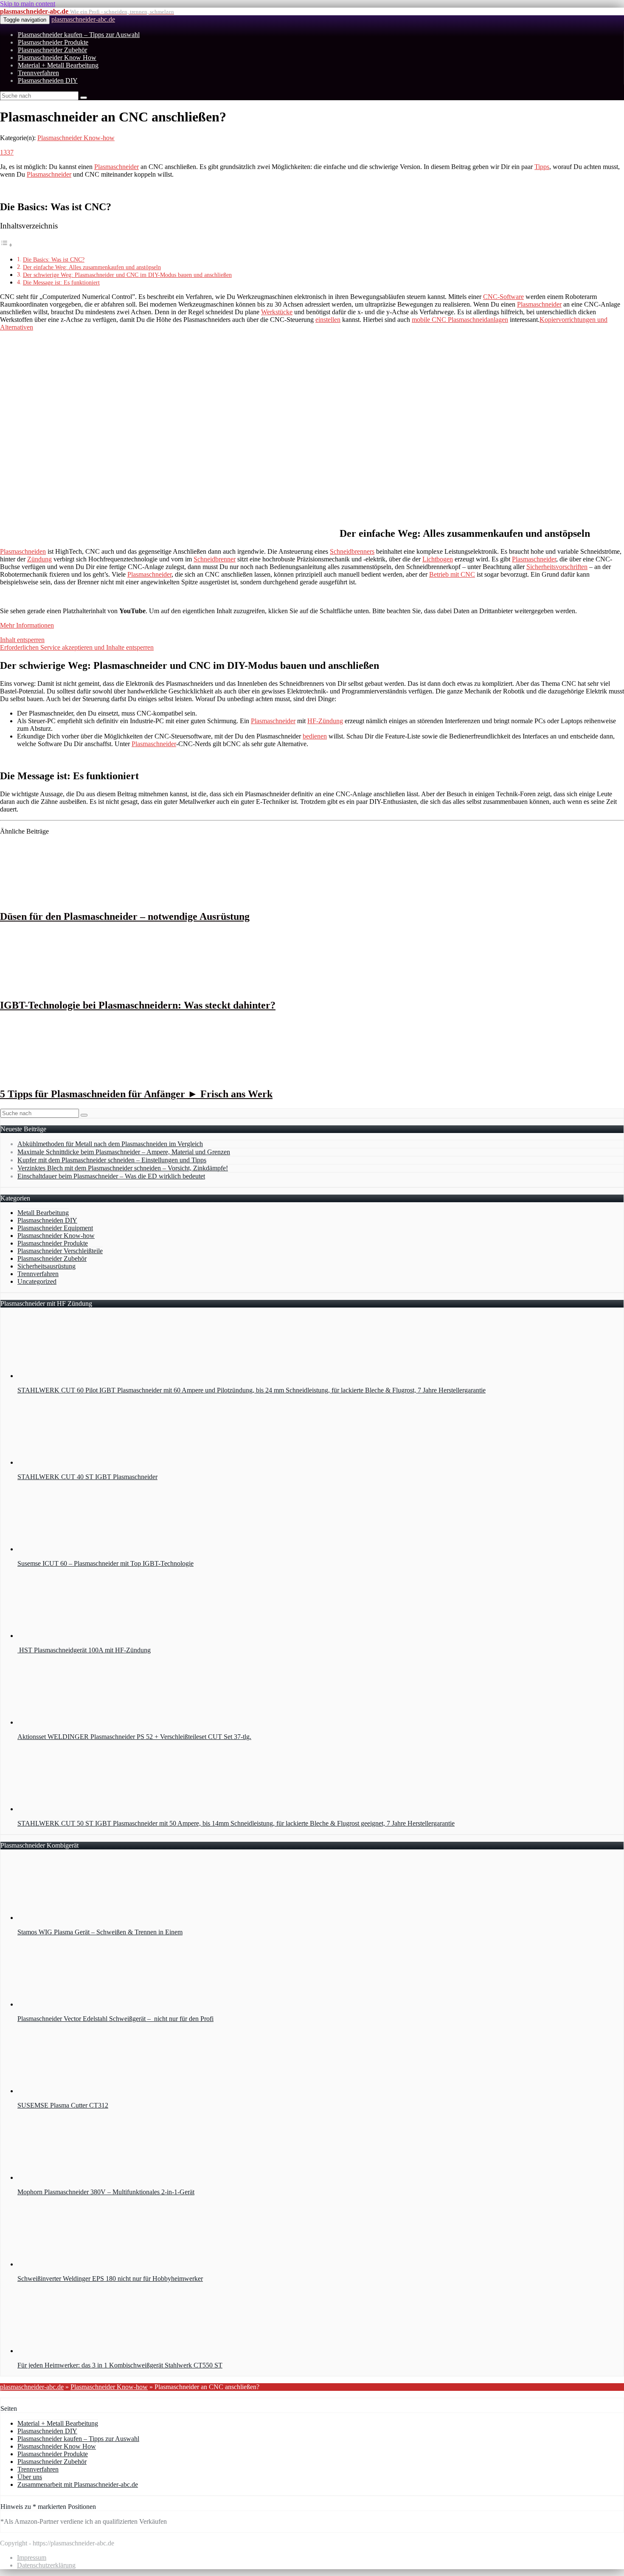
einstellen (328, 320)
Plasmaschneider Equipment (55, 1228)
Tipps (542, 167)
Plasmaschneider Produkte (53, 42)
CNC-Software (503, 297)
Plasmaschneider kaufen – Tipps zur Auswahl (79, 35)
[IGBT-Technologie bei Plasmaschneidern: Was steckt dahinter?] (56, 987)
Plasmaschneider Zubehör (52, 50)
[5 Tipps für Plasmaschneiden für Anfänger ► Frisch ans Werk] (56, 1076)
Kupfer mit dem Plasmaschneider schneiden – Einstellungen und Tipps (112, 1160)
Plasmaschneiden (23, 551)
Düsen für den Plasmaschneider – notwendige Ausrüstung (125, 916)
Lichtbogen (438, 559)
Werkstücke (277, 312)
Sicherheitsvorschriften (557, 567)
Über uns (30, 2477)
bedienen (315, 736)
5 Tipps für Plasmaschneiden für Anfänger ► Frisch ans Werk (136, 1094)
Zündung (39, 559)
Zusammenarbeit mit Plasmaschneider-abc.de (78, 2484)
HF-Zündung (325, 721)
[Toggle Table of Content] (6, 245)
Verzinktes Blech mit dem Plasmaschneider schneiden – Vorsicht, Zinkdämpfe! (123, 1168)
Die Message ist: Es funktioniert (61, 282)
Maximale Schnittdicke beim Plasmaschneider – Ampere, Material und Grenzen (124, 1152)
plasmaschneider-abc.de (83, 19)
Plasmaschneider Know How (57, 58)
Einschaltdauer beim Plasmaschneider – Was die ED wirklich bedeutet (111, 1176)
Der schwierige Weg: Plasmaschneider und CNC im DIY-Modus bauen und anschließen (127, 275)
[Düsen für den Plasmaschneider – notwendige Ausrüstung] (56, 898)
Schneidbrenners (352, 551)
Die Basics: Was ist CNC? (54, 259)
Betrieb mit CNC (452, 574)
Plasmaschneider (117, 167)
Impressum (32, 2558)
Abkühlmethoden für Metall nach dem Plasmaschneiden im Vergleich (110, 1144)
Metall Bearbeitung (43, 1213)
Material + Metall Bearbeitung (58, 65)
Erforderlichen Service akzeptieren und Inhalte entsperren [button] (77, 647)
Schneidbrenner (215, 559)
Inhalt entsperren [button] (22, 640)
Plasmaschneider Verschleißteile (60, 1251)
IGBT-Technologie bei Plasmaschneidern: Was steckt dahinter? (138, 1005)
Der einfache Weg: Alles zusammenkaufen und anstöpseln (92, 267)
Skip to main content (28, 4)
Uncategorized (37, 1281)
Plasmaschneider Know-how (76, 138)
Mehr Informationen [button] (27, 625)
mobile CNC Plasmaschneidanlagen (460, 320)
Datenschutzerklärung (46, 2565)
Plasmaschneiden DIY (48, 80)
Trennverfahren (38, 73)
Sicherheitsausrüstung (46, 1266)
